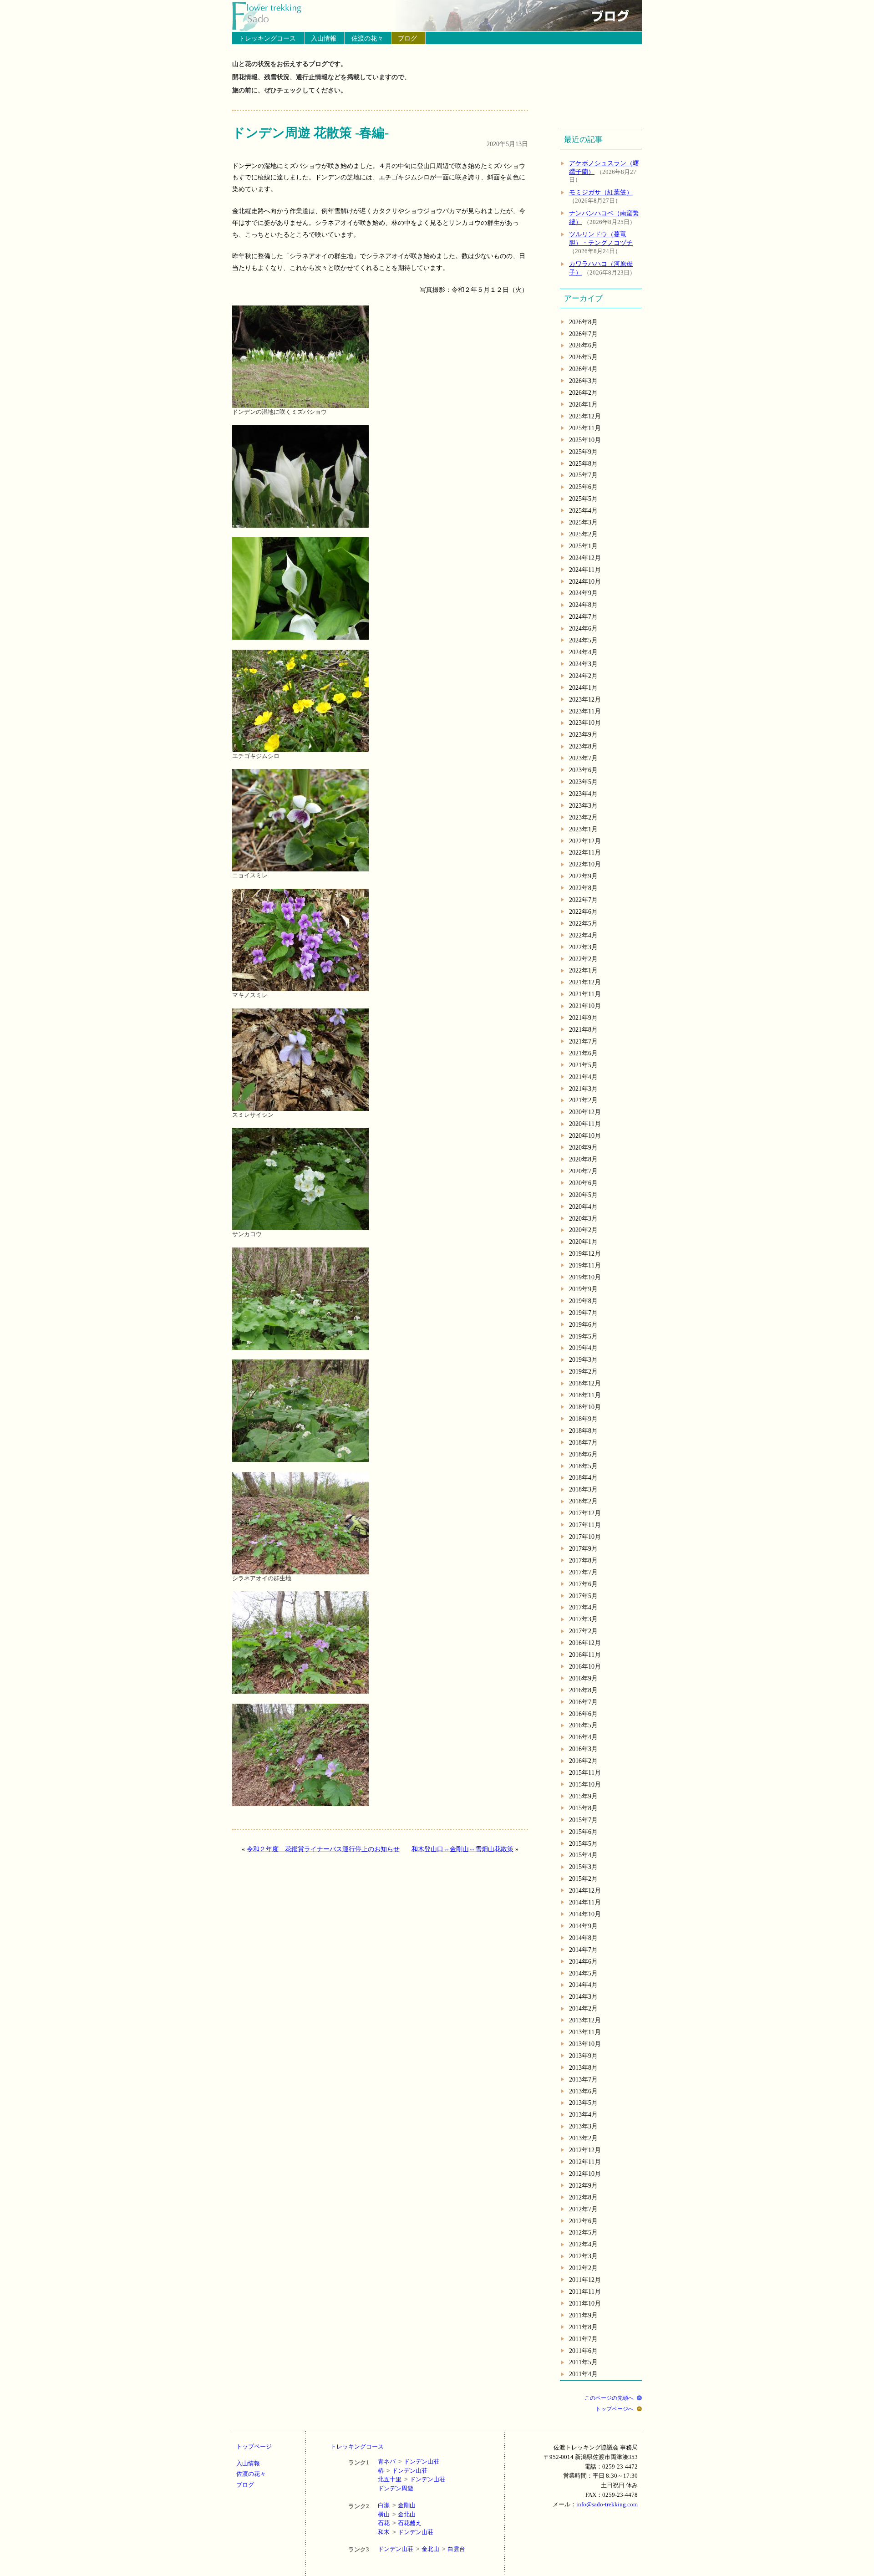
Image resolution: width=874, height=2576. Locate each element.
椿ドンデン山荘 (403, 2471)
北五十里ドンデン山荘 (412, 2479)
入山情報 (324, 38)
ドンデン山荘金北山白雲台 (422, 2549)
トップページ (254, 2446)
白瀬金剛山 (397, 2505)
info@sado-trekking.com (607, 2504)
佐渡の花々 (367, 38)
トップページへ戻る (272, 16)
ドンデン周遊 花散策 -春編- (310, 133)
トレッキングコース (267, 38)
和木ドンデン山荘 (406, 2532)
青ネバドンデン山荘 (409, 2461)
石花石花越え (400, 2523)
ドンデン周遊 (396, 2488)
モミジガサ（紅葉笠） (601, 192)
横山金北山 (397, 2514)
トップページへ (615, 2409)
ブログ (407, 38)
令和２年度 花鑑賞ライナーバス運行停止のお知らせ (323, 1849)
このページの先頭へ (609, 2398)
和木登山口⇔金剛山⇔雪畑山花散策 (462, 1849)
